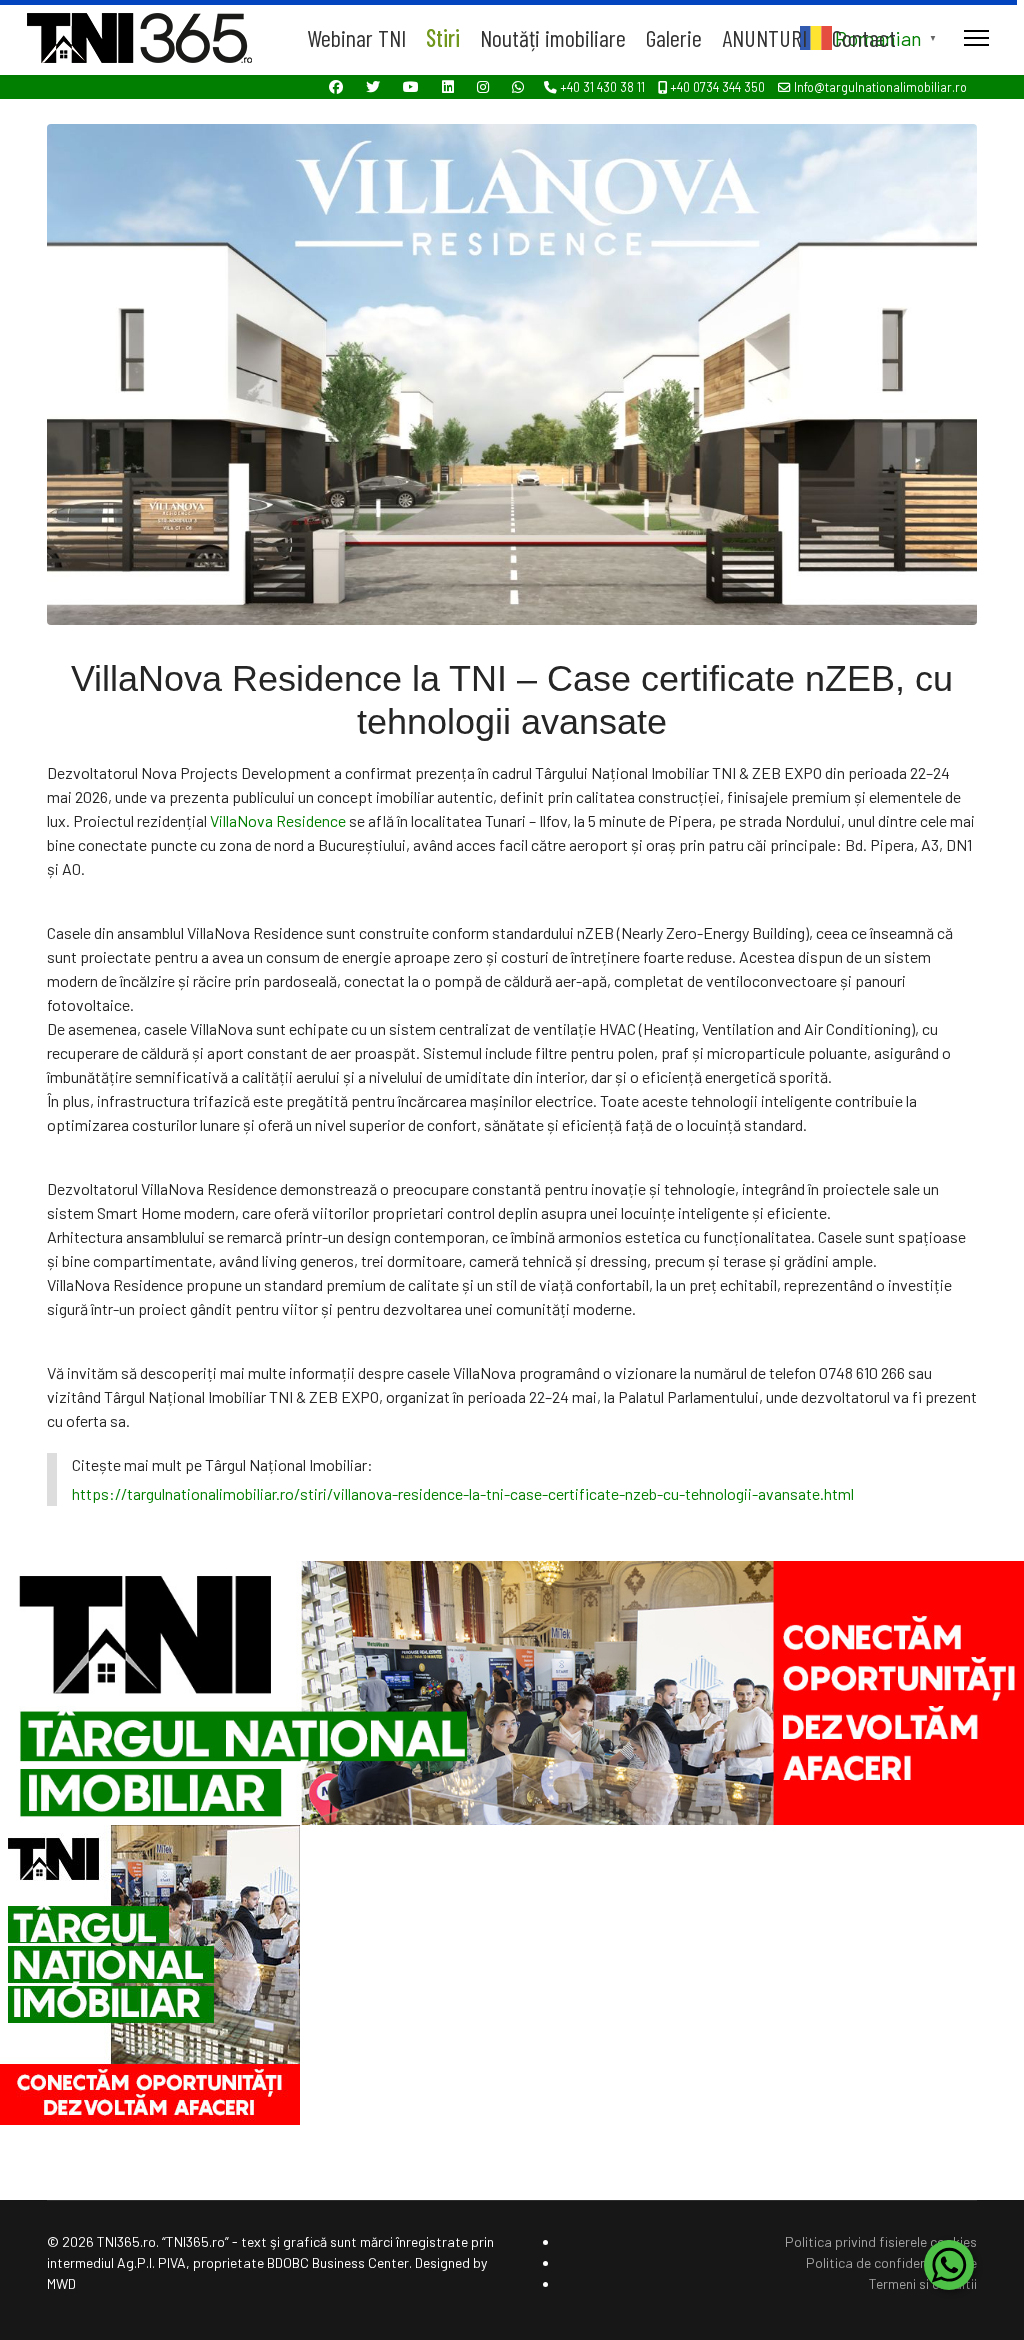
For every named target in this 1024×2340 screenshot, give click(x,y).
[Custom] (518, 86)
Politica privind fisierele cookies (881, 2241)
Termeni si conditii (923, 2283)
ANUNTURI (764, 37)
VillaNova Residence (278, 820)
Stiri (443, 37)
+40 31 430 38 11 (602, 87)
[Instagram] (483, 86)
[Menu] (976, 37)
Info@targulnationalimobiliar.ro (880, 87)
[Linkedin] (448, 86)
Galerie (674, 37)
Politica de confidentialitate (891, 2262)
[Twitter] (373, 86)
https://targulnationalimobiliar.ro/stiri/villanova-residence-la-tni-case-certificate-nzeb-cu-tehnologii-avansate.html (463, 1493)
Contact (864, 37)
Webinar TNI (356, 37)
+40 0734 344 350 (717, 87)
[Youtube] (411, 86)
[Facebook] (336, 86)
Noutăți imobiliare (553, 37)
